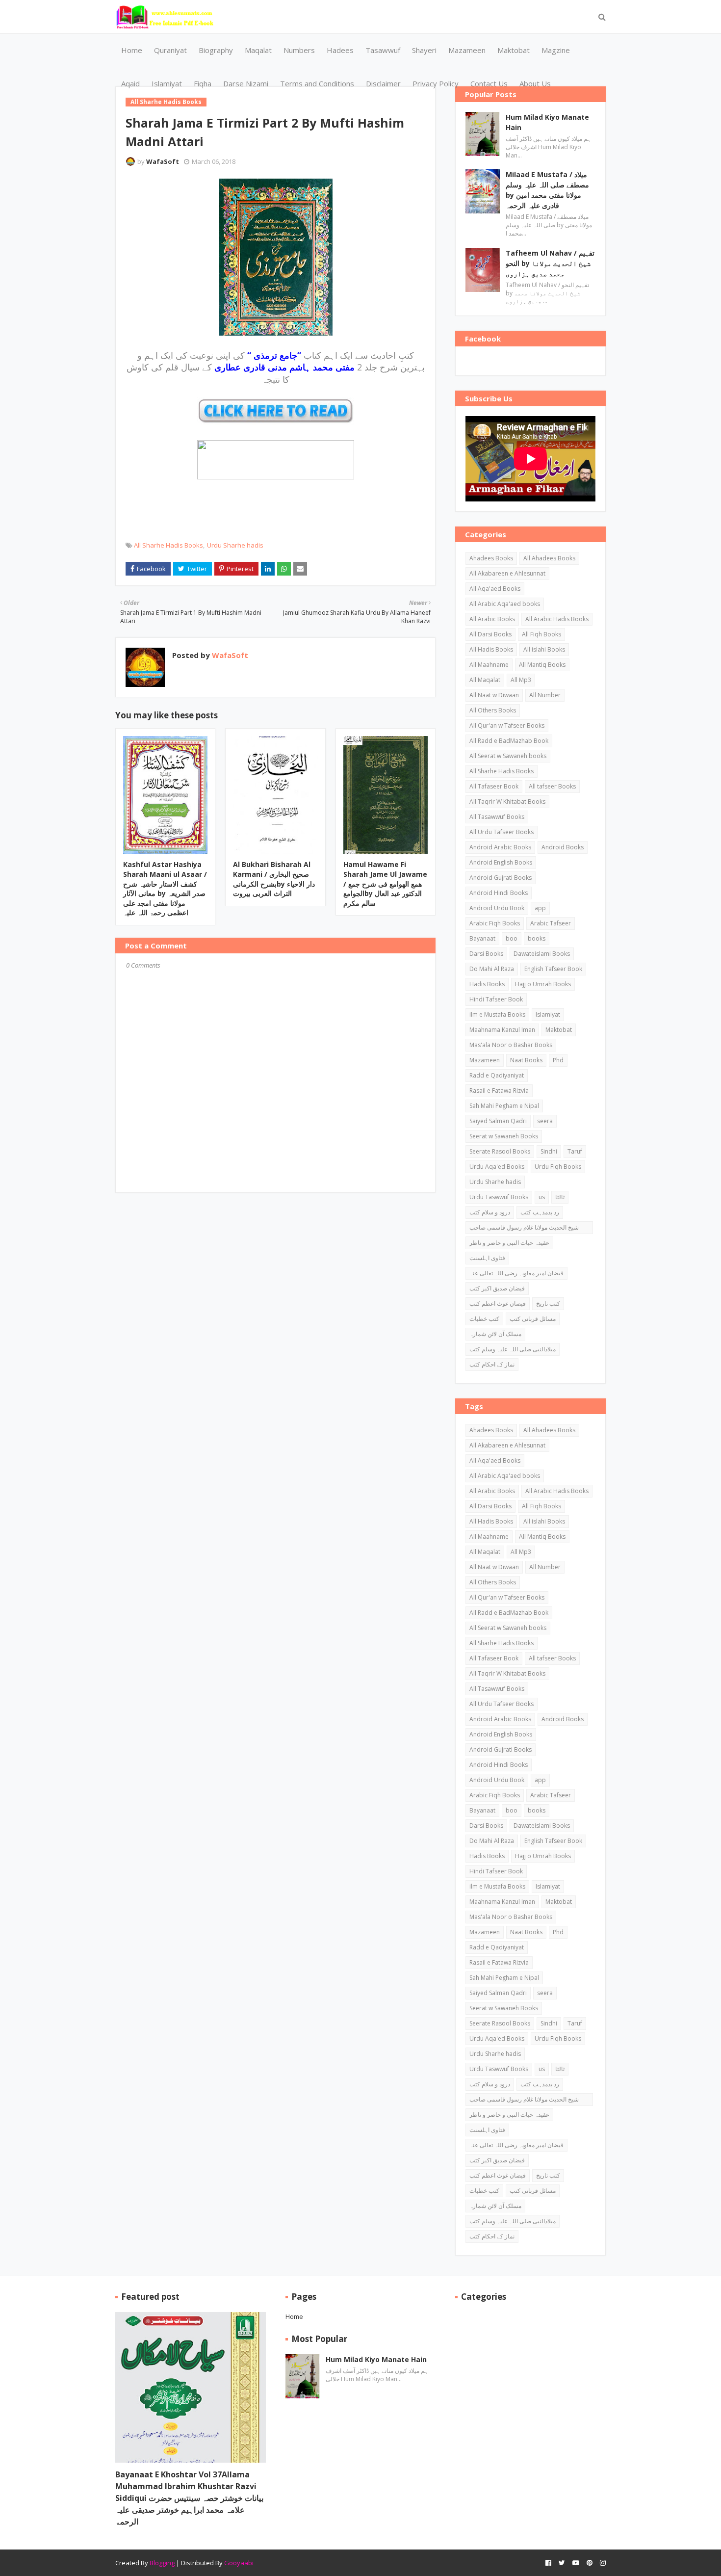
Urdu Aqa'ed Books (497, 1167)
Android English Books (501, 862)
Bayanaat (482, 938)
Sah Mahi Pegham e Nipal (504, 1106)
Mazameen (485, 1060)
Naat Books (526, 1060)
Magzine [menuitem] (556, 50)
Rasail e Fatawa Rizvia (499, 1091)
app (540, 908)
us (542, 1197)
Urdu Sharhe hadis (235, 545)
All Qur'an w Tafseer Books (507, 725)
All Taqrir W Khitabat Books (507, 802)
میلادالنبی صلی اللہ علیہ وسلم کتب (513, 1349)
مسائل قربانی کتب (533, 1319)
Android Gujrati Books (501, 878)
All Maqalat (485, 680)
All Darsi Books (490, 634)
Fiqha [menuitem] (203, 83)
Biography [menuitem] (216, 50)
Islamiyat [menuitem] (167, 83)
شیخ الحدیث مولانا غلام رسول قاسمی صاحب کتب (524, 1229)
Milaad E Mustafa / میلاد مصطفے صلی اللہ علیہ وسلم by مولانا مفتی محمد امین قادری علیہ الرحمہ (547, 190)
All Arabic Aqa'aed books (505, 604)
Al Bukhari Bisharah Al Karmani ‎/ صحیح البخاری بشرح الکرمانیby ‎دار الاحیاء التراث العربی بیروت (274, 879)
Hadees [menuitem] (340, 50)
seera (545, 1121)
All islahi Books (544, 649)
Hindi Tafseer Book (496, 999)
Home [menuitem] (132, 50)
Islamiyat (548, 1014)
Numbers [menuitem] (299, 50)
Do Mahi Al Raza (492, 969)
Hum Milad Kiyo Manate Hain (547, 122)
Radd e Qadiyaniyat (497, 1075)
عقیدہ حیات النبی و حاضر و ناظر (509, 1243)
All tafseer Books (552, 786)
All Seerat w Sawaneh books (508, 756)
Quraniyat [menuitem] (170, 50)
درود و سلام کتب (490, 1212)
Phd (558, 1060)
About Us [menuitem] (535, 83)
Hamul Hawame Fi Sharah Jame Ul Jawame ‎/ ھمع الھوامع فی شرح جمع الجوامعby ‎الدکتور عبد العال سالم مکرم (385, 883)
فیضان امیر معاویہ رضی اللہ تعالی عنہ (516, 1273)
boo (512, 938)
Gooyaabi (239, 2563)
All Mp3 (521, 680)
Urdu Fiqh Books (558, 1167)
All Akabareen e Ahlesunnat (507, 573)
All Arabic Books (492, 619)
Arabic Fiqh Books (495, 923)
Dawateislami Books (542, 954)
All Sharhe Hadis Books (168, 545)
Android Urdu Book (497, 908)
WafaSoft (163, 161)
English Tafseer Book (553, 969)
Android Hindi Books (499, 893)
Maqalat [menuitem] (258, 50)
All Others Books (493, 710)
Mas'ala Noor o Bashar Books (511, 1045)
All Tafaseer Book (494, 786)
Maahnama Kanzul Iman (502, 1030)
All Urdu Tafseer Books (502, 832)
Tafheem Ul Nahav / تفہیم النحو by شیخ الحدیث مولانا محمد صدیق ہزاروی (550, 263)
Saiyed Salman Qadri (498, 1121)
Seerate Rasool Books (500, 1151)
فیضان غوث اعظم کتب (498, 1303)
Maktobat (559, 1030)
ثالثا (560, 1197)
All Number (545, 695)
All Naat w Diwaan (494, 695)
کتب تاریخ (548, 1303)
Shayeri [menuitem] (424, 50)
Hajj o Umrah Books (543, 984)
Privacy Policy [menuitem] (436, 83)
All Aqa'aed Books (495, 589)
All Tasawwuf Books (497, 817)
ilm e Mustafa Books (497, 1014)
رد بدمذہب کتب (540, 1212)
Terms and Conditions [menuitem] (317, 83)
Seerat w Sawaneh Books (504, 1136)
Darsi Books (486, 954)
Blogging (162, 2563)
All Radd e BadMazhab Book (509, 741)
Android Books (563, 847)
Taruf (575, 1151)
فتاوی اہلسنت (487, 1258)
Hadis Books (487, 984)
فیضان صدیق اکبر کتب (497, 1288)
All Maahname (489, 665)
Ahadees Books (491, 558)
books (537, 938)
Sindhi (549, 1151)
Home (294, 2316)
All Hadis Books (491, 649)
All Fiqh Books (541, 634)
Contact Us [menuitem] (489, 83)
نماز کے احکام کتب (492, 1364)
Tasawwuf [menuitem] (383, 50)
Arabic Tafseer (551, 923)
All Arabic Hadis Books (557, 619)
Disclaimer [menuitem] (383, 83)
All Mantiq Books (542, 665)
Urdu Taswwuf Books (499, 1197)
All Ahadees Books (549, 558)
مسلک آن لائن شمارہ (495, 1334)
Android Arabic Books (500, 847)
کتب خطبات (484, 1319)
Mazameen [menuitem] (467, 50)
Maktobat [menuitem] (514, 50)
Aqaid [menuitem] (130, 83)
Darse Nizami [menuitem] (246, 83)
